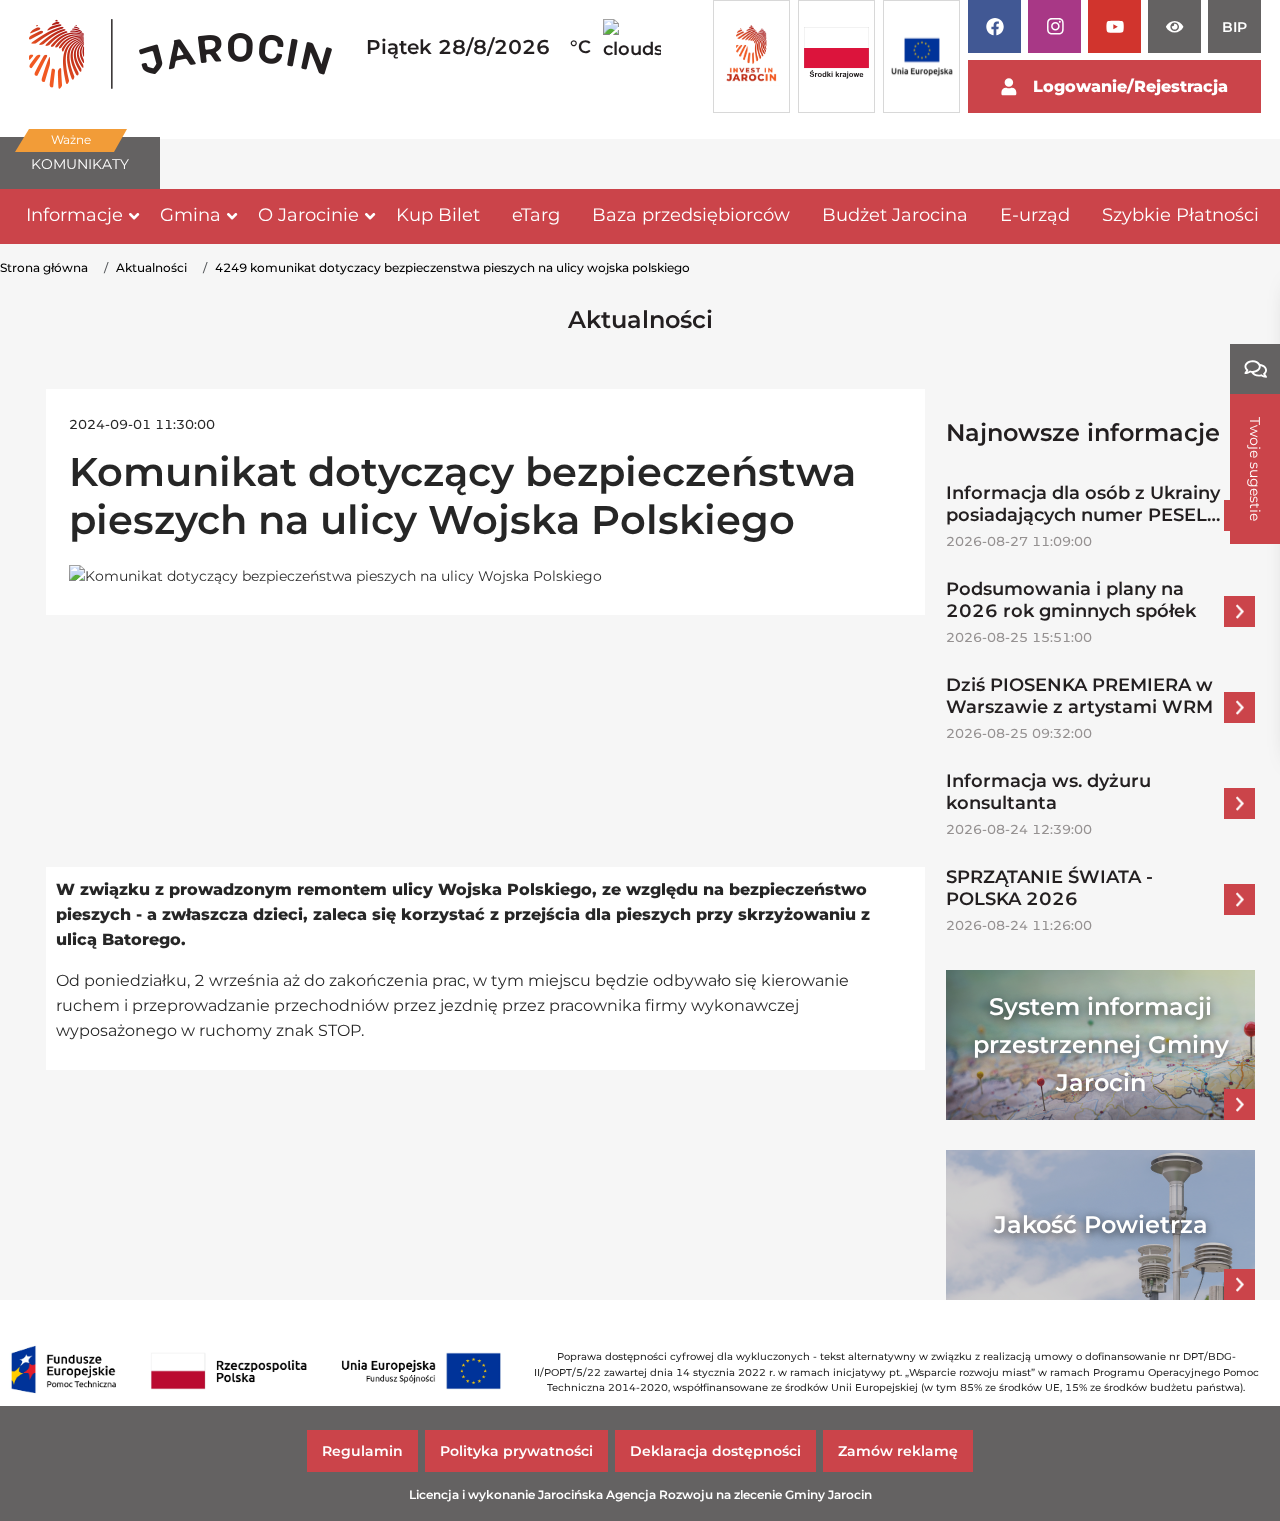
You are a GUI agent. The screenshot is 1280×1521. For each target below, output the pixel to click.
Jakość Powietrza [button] (1101, 1224)
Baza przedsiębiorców (691, 215)
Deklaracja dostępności (715, 1451)
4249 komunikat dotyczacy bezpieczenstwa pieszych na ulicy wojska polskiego (452, 267)
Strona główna (44, 267)
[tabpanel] (180, 57)
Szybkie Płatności (1180, 215)
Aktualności (151, 267)
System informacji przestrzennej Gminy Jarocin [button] (1101, 1044)
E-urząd (1035, 215)
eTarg (536, 215)
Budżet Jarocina (895, 215)
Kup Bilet (438, 215)
